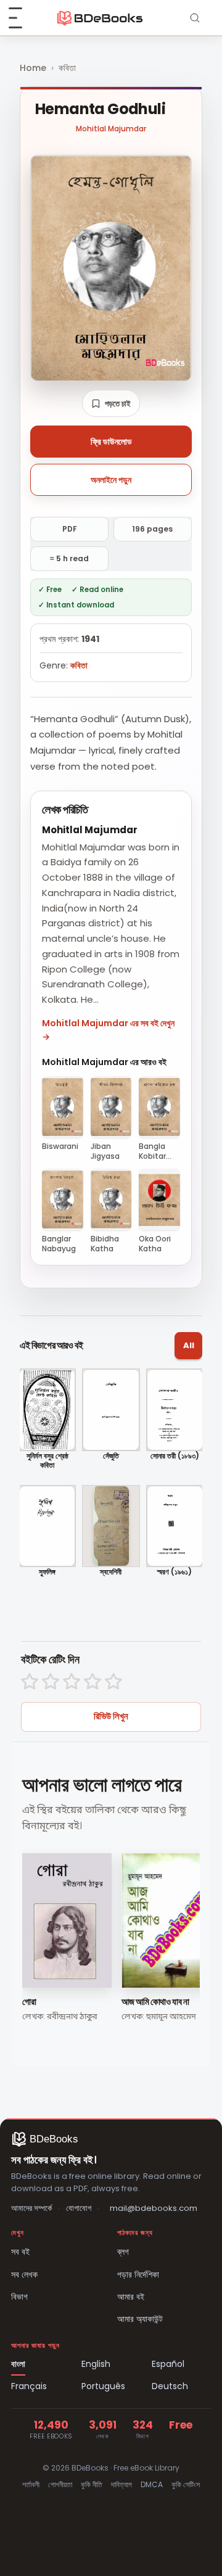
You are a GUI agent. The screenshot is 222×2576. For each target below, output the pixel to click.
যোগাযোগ (79, 2208)
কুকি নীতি (92, 2484)
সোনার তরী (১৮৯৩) (175, 1456)
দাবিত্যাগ (121, 2484)
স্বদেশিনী (111, 1572)
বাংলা (18, 2364)
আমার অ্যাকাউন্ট (140, 2319)
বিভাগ (19, 2297)
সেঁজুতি (111, 1456)
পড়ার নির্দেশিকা (138, 2274)
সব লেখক (24, 2274)
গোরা (29, 2002)
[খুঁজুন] (195, 18)
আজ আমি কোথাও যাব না (155, 2002)
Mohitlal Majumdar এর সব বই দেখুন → (108, 1030)
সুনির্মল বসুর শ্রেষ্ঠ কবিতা (47, 1461)
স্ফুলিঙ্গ (47, 1572)
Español (168, 2364)
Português (103, 2386)
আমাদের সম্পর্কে (31, 2208)
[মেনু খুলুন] (22, 18)
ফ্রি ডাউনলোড (111, 442)
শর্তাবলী (31, 2484)
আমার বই (131, 2297)
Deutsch (170, 2386)
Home (33, 68)
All (189, 1345)
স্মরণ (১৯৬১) (175, 1572)
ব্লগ (123, 2252)
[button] (111, 403)
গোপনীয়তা (60, 2484)
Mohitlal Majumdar (111, 129)
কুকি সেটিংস (186, 2484)
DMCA (152, 2484)
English (96, 2364)
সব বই (20, 2252)
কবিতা (67, 68)
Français (29, 2386)
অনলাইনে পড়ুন (111, 480)
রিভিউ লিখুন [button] (111, 1716)
